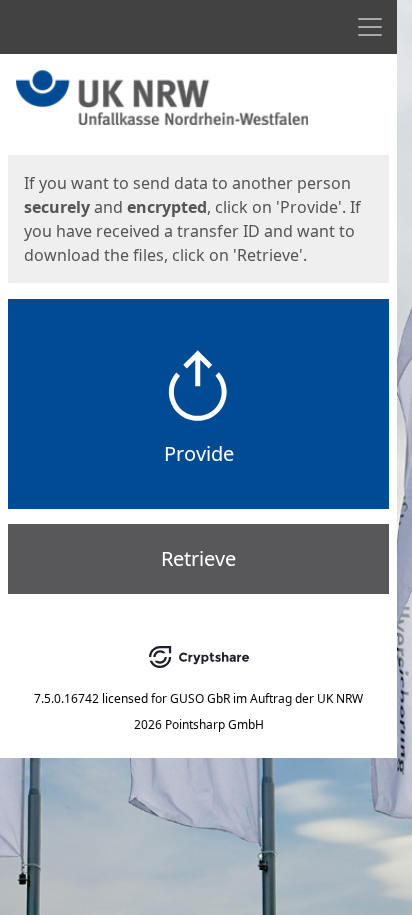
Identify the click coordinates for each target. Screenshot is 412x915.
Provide (199, 453)
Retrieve (198, 558)
